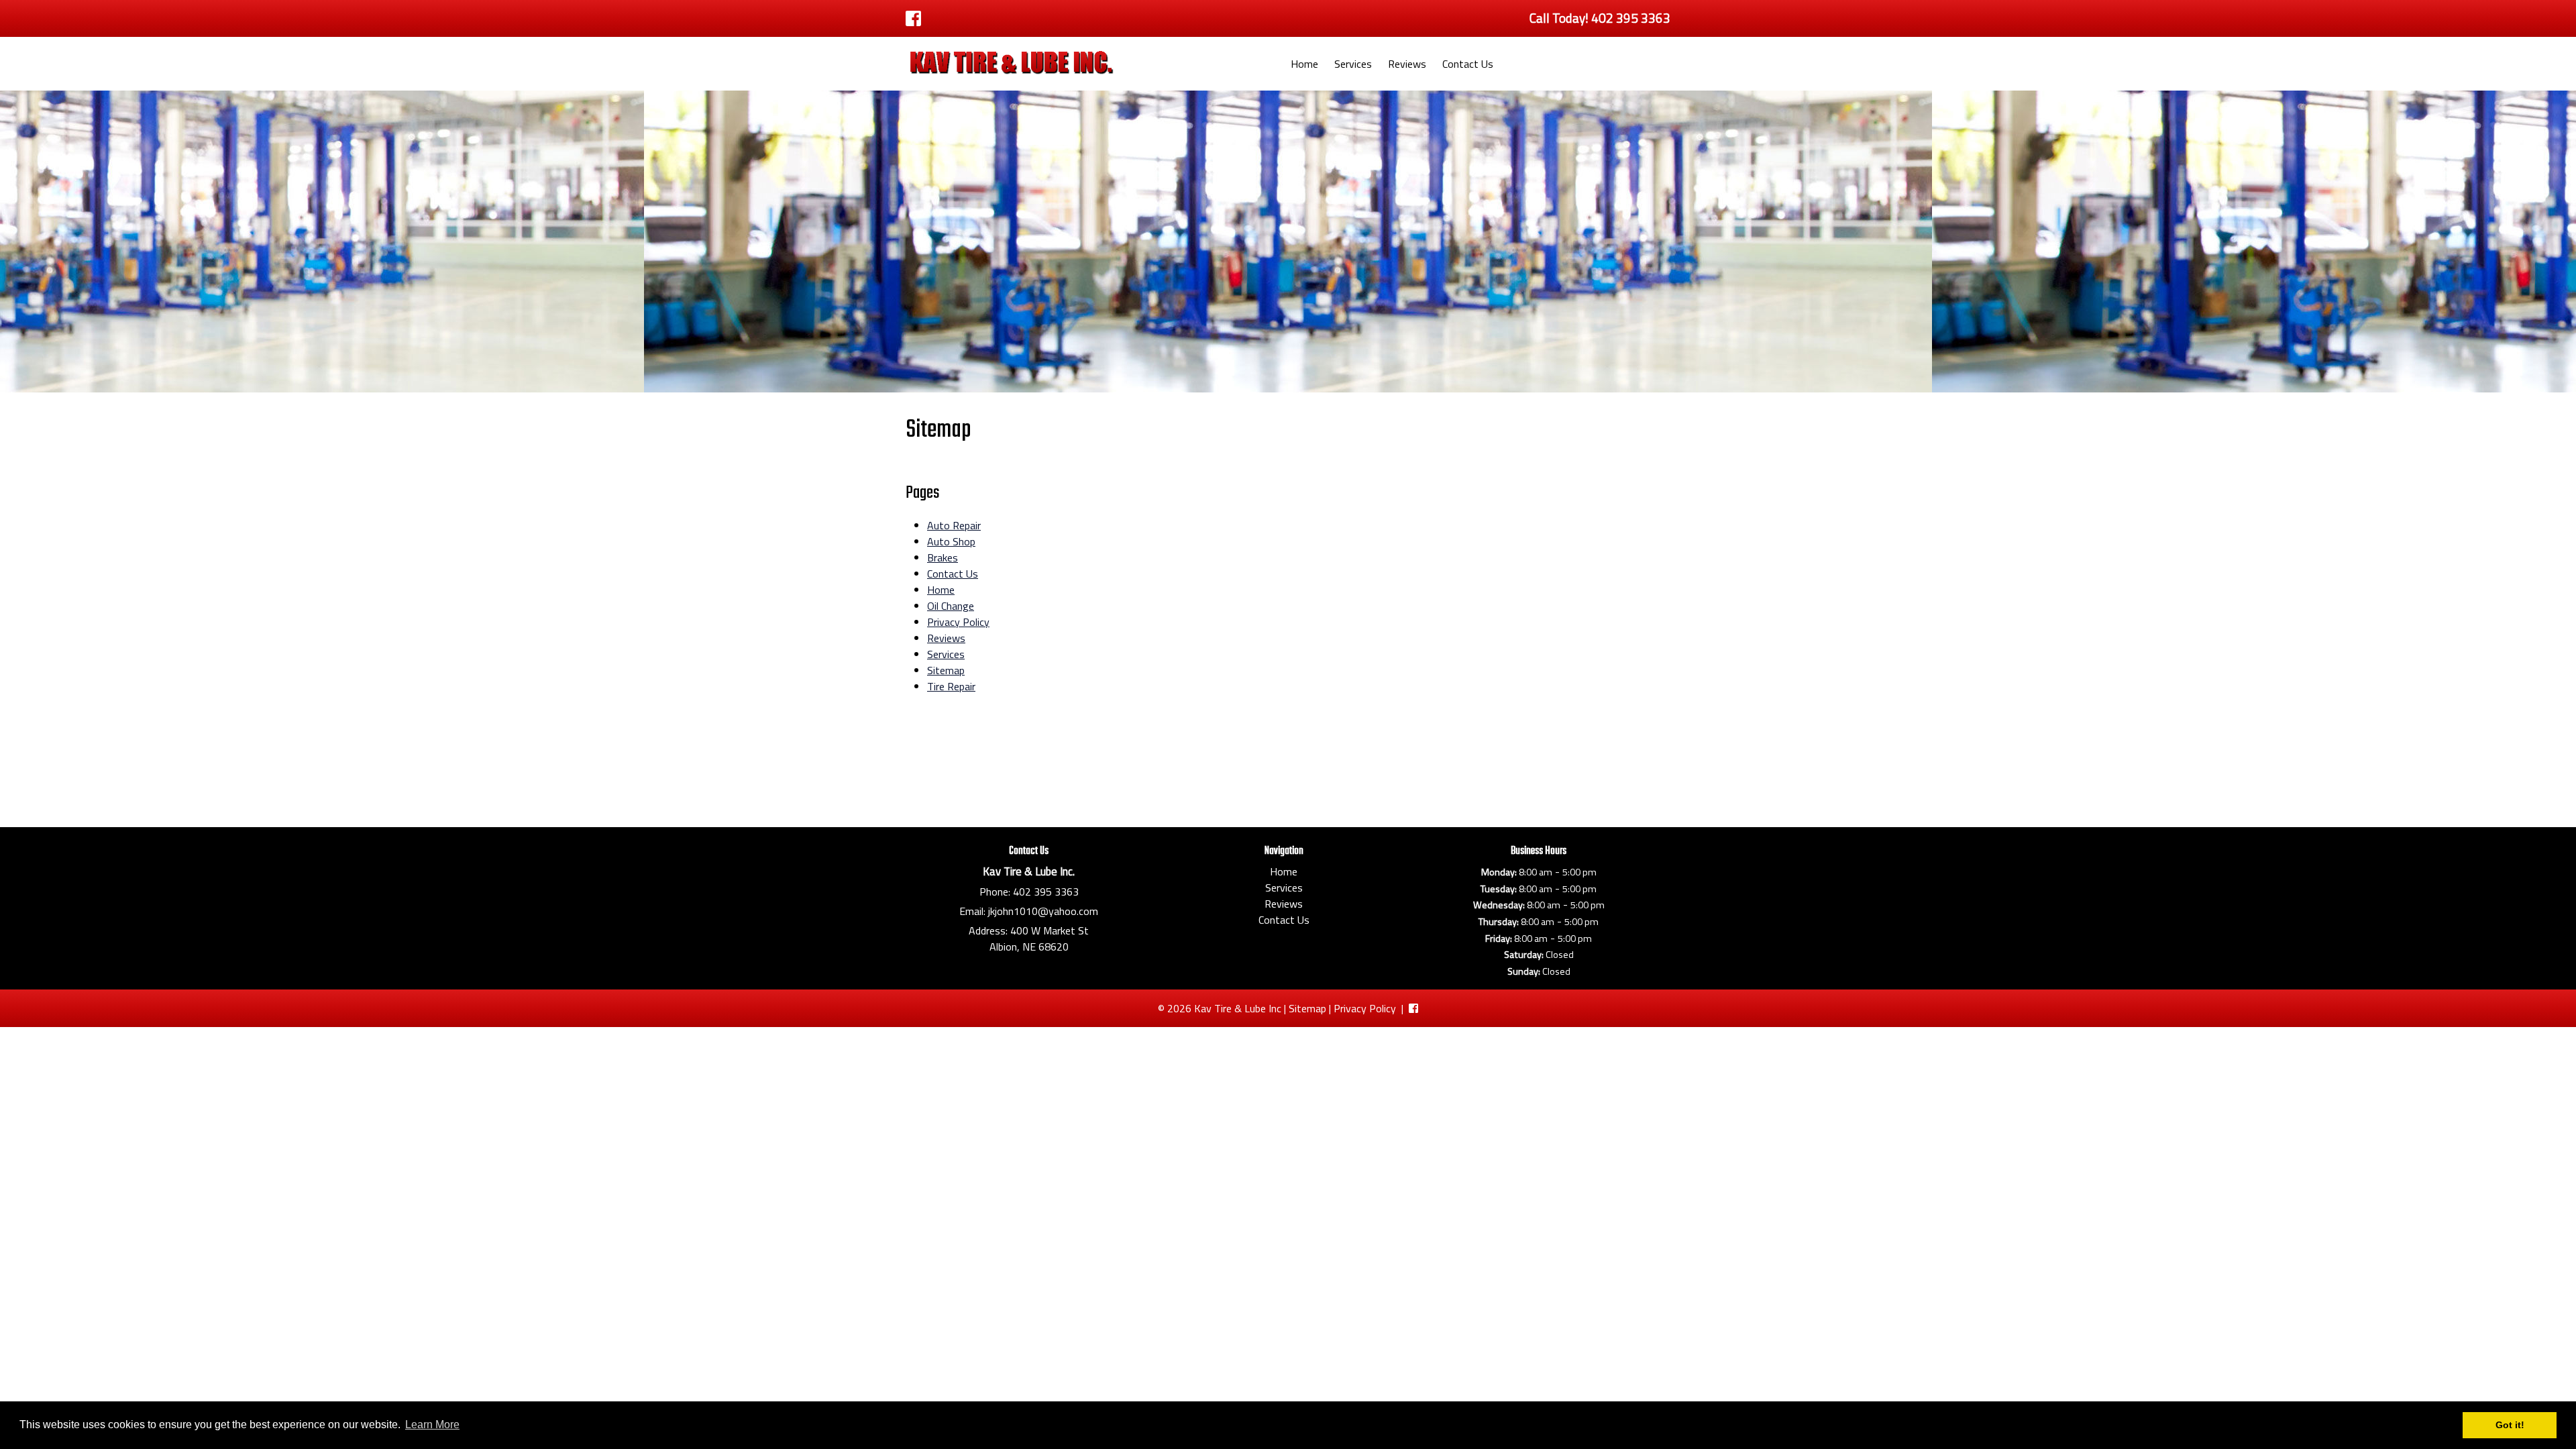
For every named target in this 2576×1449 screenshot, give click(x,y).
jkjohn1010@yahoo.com (1043, 911)
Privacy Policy (958, 622)
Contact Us (1468, 64)
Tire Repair (951, 686)
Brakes (943, 557)
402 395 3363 (1046, 892)
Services (1353, 64)
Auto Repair (954, 525)
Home (1304, 64)
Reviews (1407, 64)
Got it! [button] (2510, 1425)
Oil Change (951, 606)
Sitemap (946, 670)
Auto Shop (951, 541)
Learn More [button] (432, 1425)
